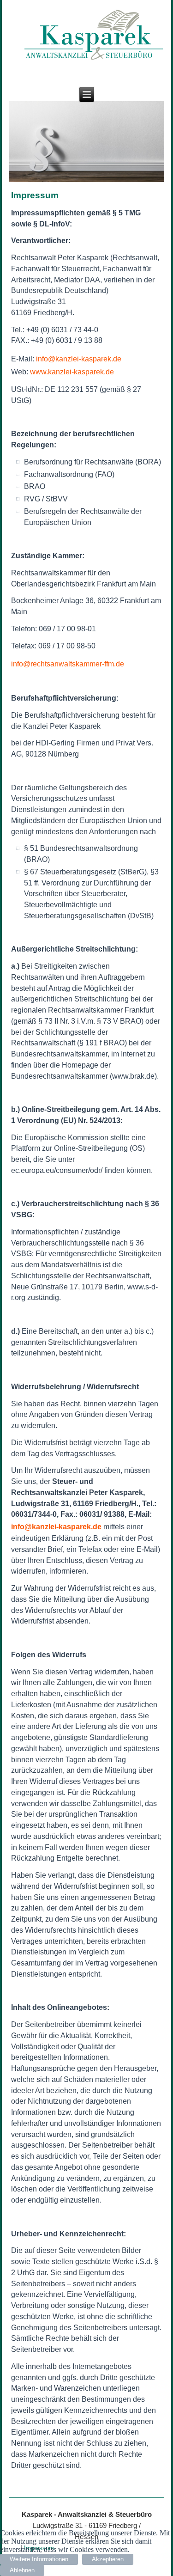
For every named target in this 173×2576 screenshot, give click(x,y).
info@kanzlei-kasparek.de (79, 359)
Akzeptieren (108, 2559)
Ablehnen (22, 2570)
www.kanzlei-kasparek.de (72, 372)
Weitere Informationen (39, 2559)
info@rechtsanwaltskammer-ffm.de (68, 664)
